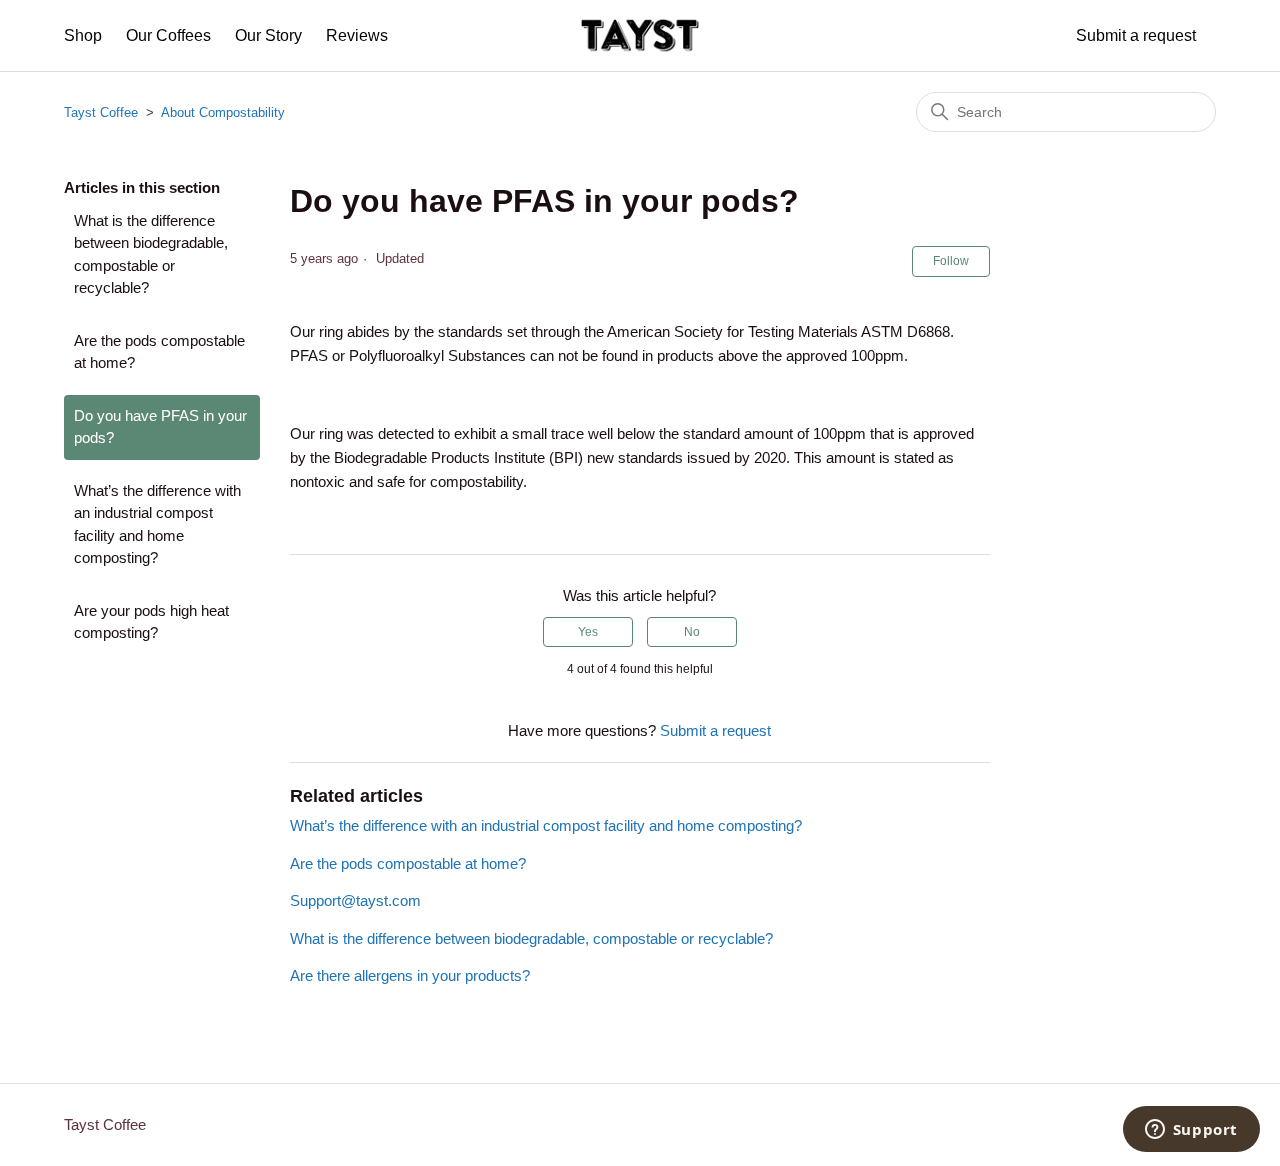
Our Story (268, 35)
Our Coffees (168, 35)
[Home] (640, 35)
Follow (951, 261)
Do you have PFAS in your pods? (160, 427)
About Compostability (223, 112)
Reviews (357, 35)
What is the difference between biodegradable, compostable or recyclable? (151, 254)
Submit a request (1136, 35)
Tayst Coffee (101, 112)
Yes (588, 632)
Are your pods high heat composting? (151, 622)
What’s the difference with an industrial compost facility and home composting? (157, 524)
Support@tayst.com (355, 900)
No (692, 632)
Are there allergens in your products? (410, 975)
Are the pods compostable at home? (159, 352)
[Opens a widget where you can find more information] (1191, 1131)
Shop (83, 35)
